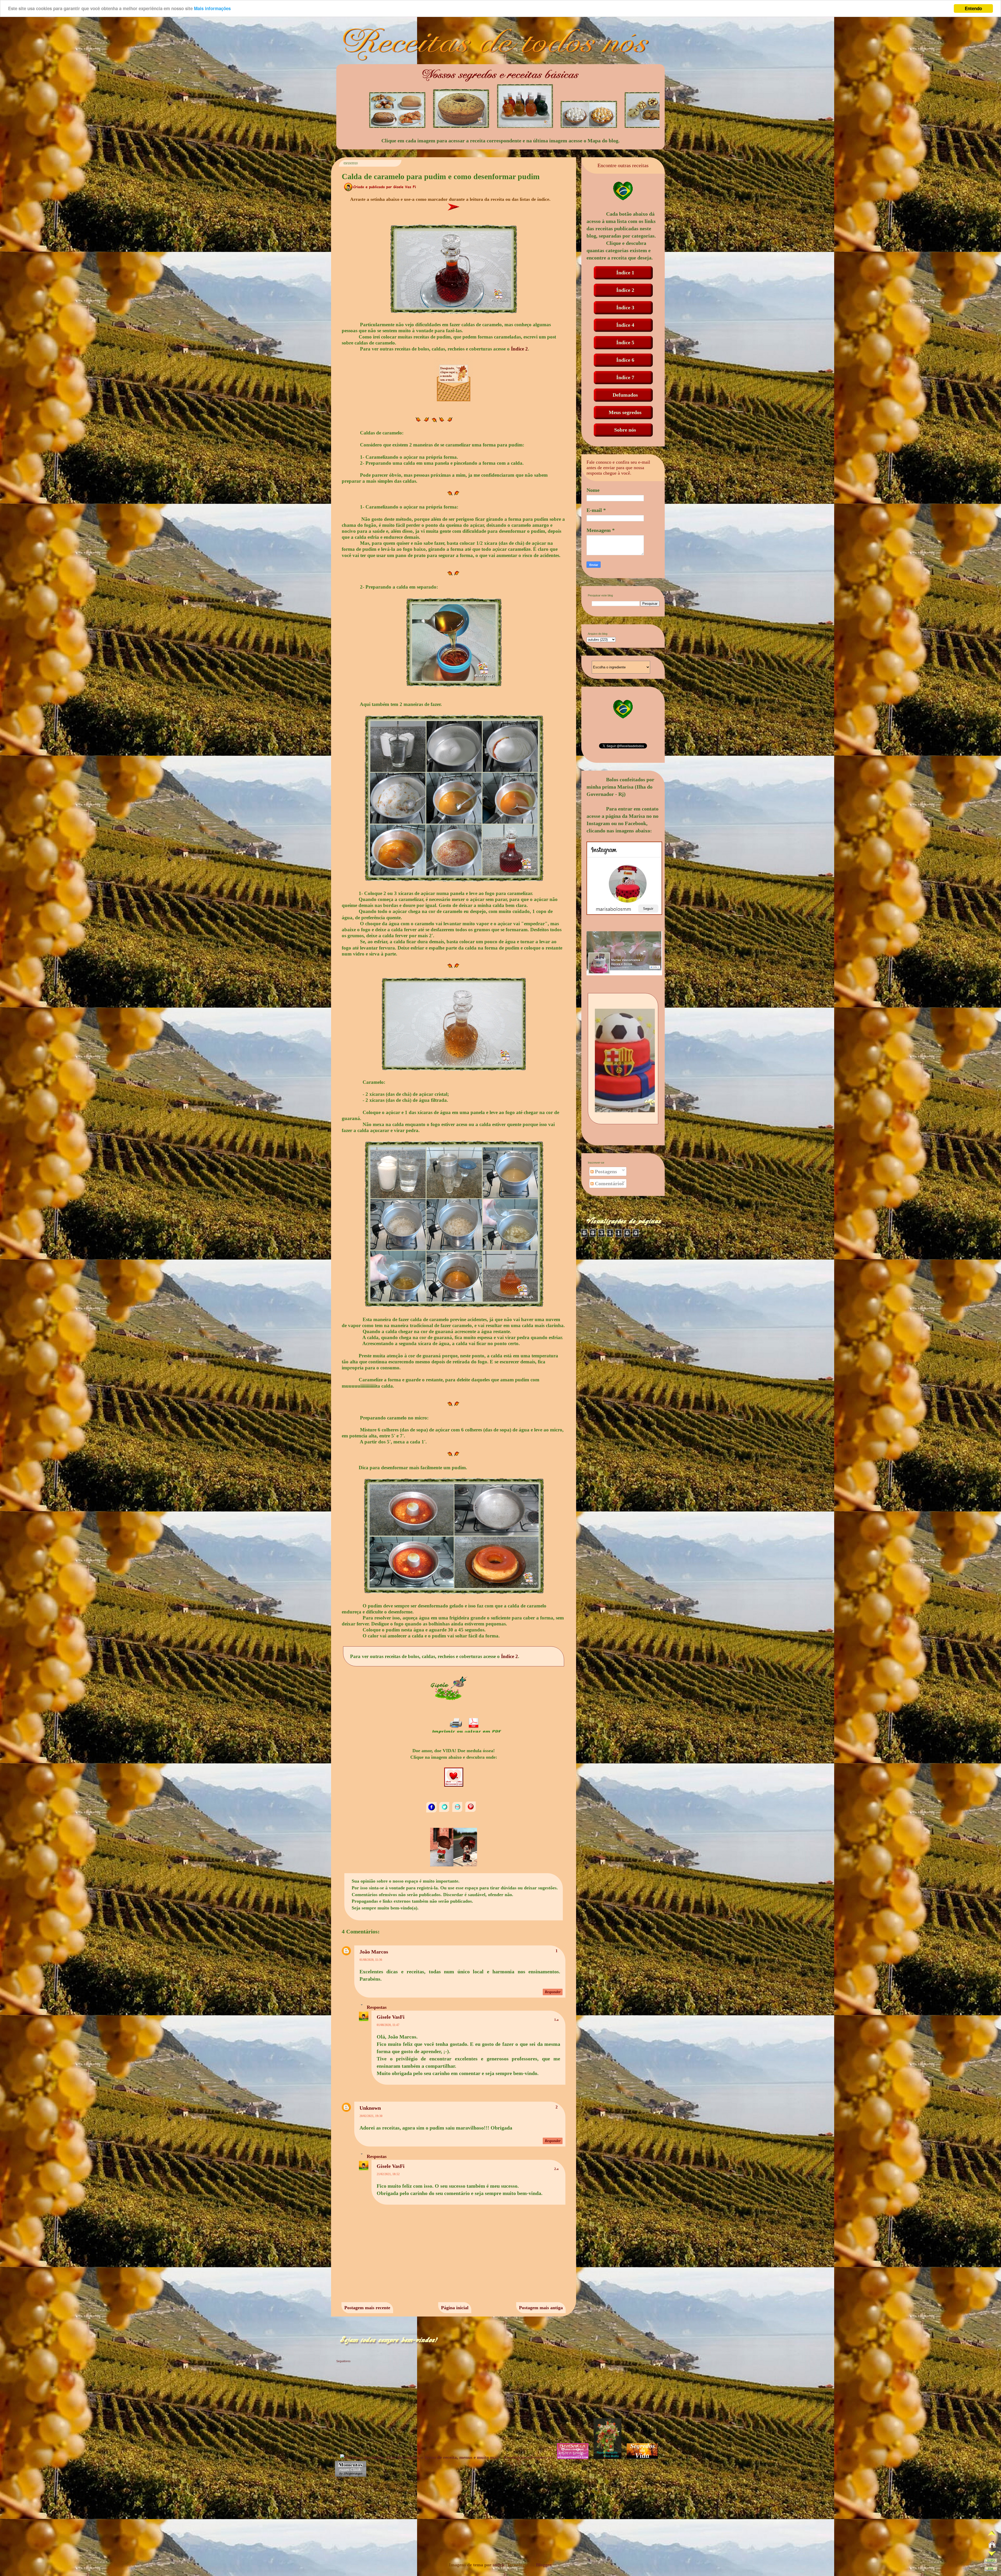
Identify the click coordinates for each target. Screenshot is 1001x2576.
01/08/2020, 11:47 (388, 2025)
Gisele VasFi (391, 2017)
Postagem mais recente (367, 2308)
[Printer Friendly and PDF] (466, 1733)
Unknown (370, 2108)
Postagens (605, 1171)
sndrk (499, 2565)
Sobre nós (625, 430)
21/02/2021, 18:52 (388, 2174)
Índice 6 (625, 360)
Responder (553, 1992)
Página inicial (455, 2308)
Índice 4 (625, 325)
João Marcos (374, 1952)
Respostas (377, 2007)
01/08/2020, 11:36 (371, 1960)
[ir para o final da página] (991, 2570)
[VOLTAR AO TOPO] (991, 2562)
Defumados (625, 395)
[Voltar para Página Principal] (992, 2545)
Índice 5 (625, 342)
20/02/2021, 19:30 (371, 2116)
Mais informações (212, 9)
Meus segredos (625, 412)
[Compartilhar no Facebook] (432, 1811)
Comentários (609, 1183)
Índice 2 (519, 349)
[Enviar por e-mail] (458, 1811)
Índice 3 (625, 307)
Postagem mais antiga (541, 2308)
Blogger (544, 2565)
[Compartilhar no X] (445, 1811)
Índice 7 (625, 377)
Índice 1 (625, 273)
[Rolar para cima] (992, 2535)
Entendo (973, 8)
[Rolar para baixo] (992, 2554)
